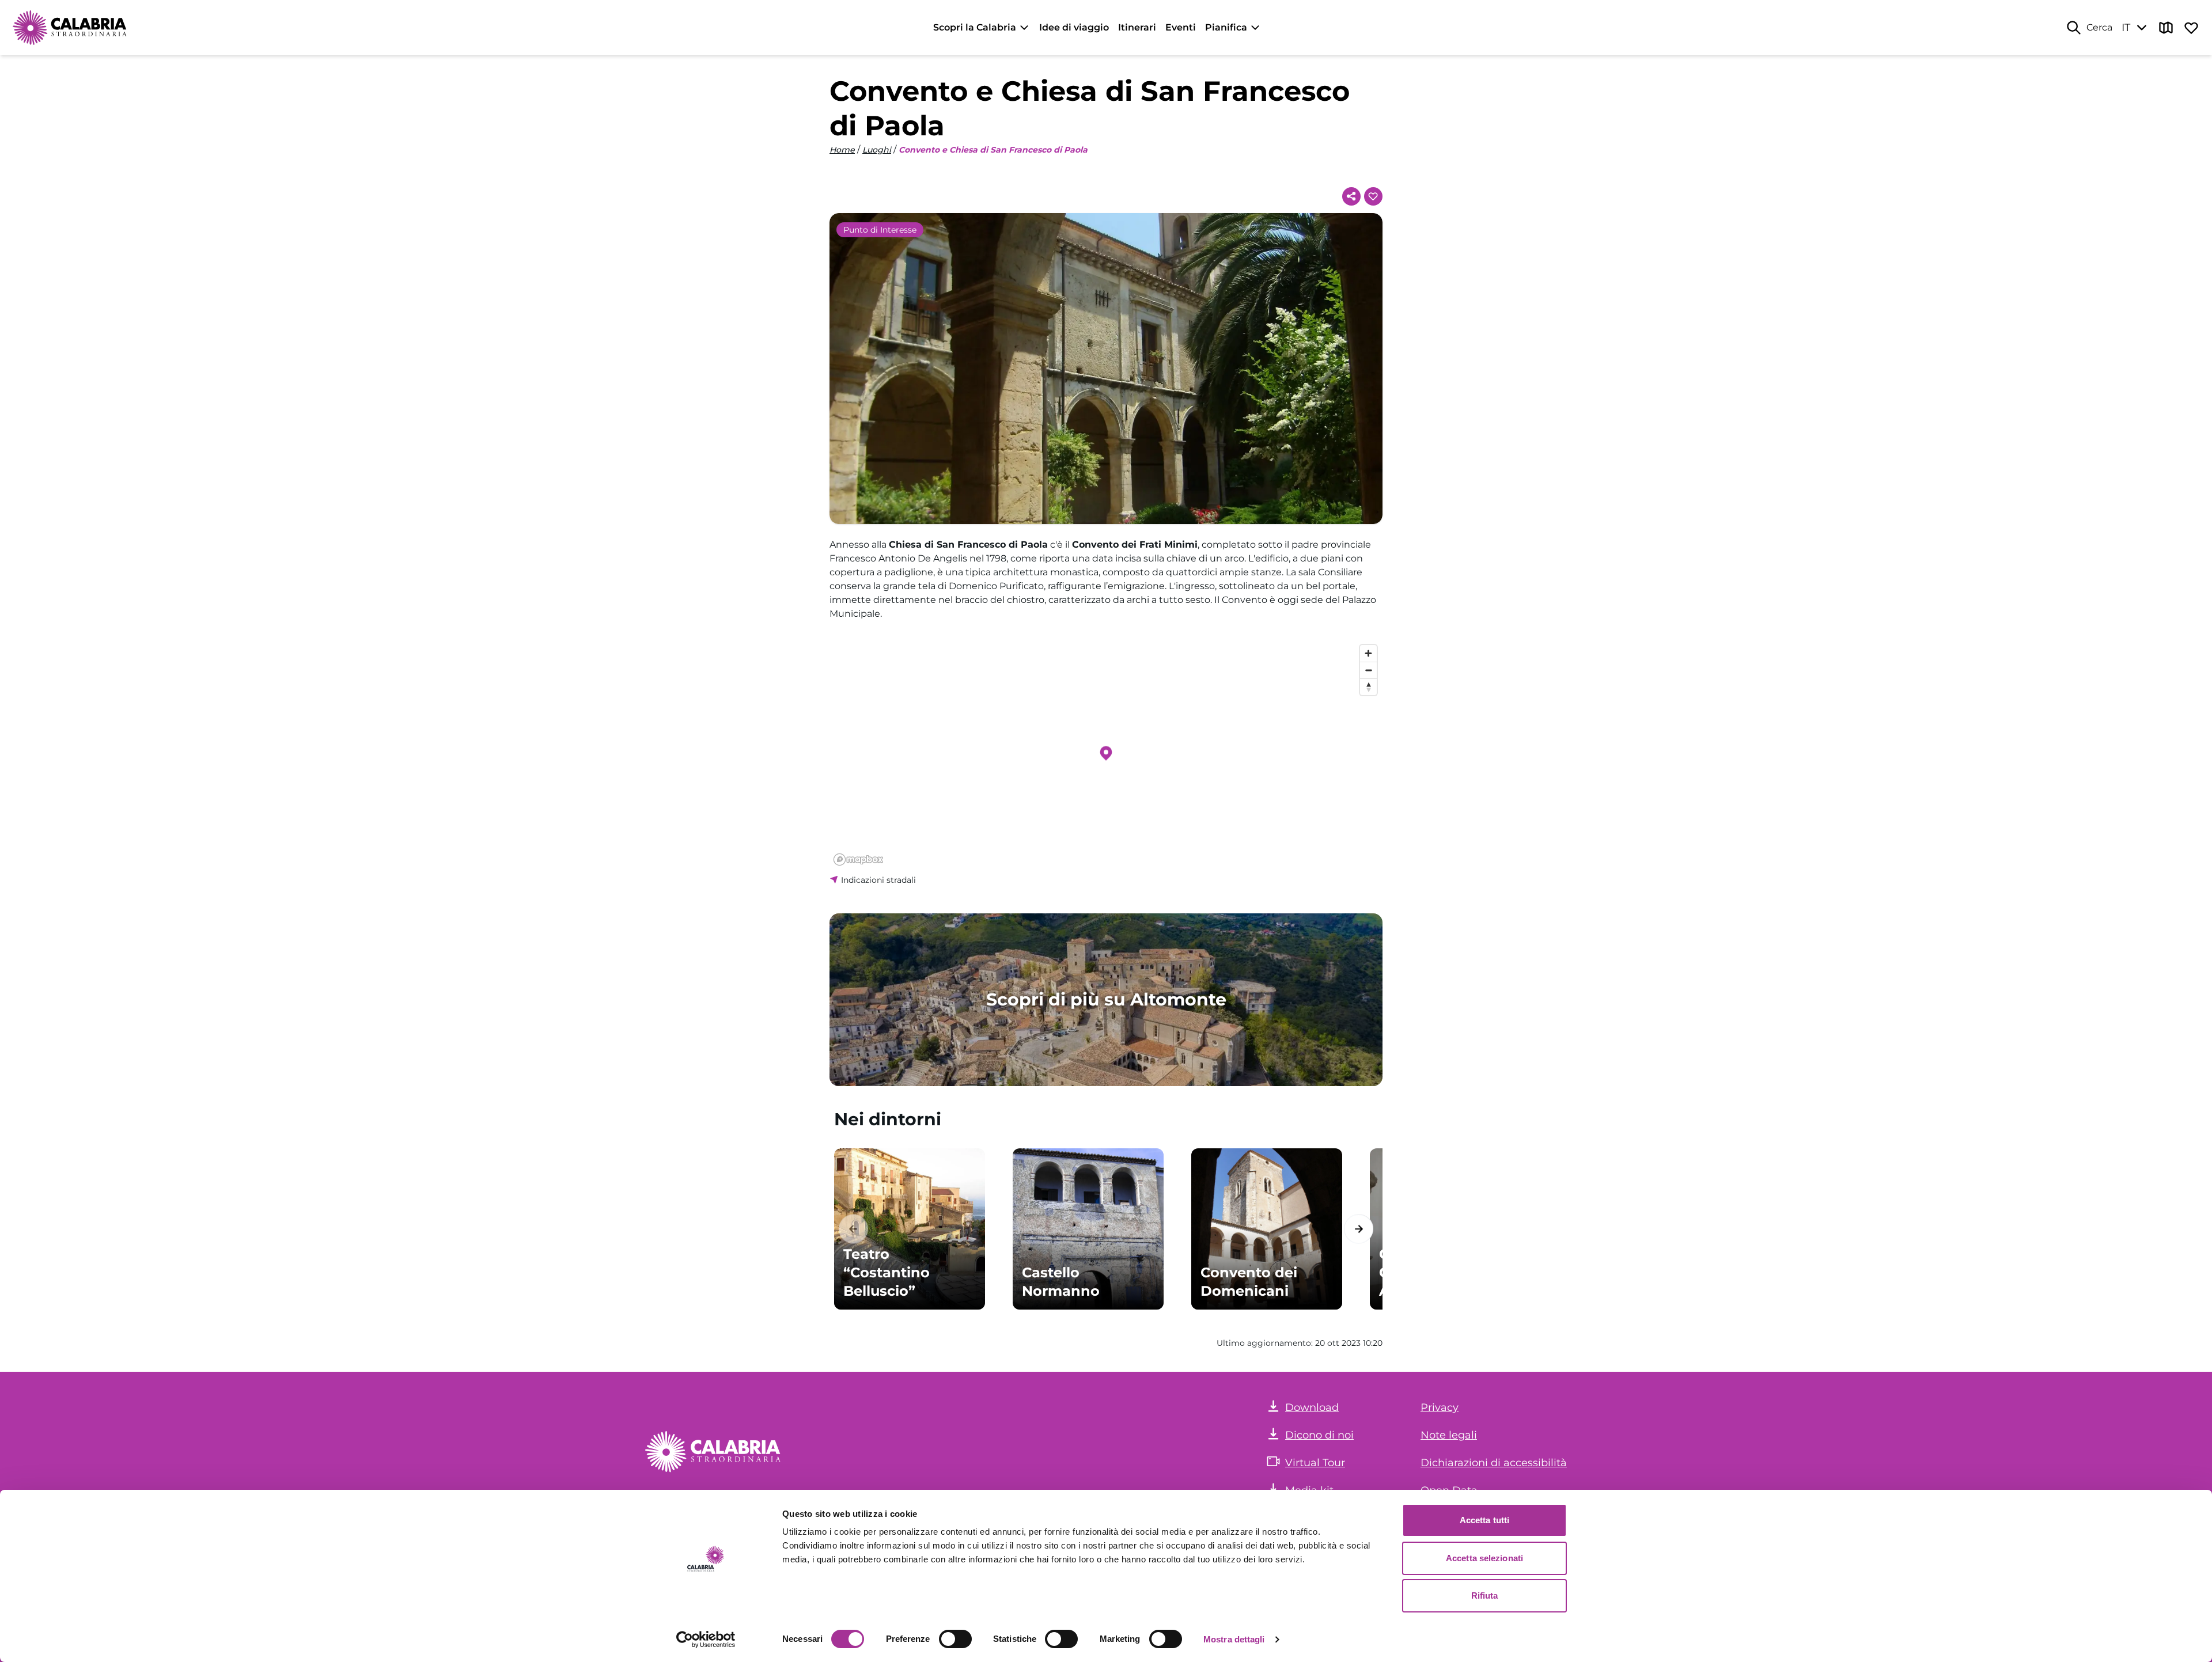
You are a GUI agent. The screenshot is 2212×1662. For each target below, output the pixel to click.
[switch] (955, 1639)
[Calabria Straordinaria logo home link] (70, 28)
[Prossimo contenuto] (1359, 1229)
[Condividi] (1351, 196)
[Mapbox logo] (858, 860)
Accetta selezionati (1484, 1558)
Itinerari (1137, 27)
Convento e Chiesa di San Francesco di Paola (993, 150)
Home (842, 150)
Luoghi (877, 150)
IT (2126, 28)
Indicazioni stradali (878, 880)
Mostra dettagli (1234, 1639)
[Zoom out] (1368, 670)
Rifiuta (1485, 1595)
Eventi (1181, 27)
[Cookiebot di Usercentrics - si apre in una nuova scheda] (706, 1640)
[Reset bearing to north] (1368, 687)
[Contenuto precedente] (853, 1229)
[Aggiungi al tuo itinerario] (1373, 196)
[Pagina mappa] (2166, 28)
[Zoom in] (1368, 653)
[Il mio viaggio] (2191, 28)
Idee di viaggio (1074, 27)
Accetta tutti (1484, 1520)
